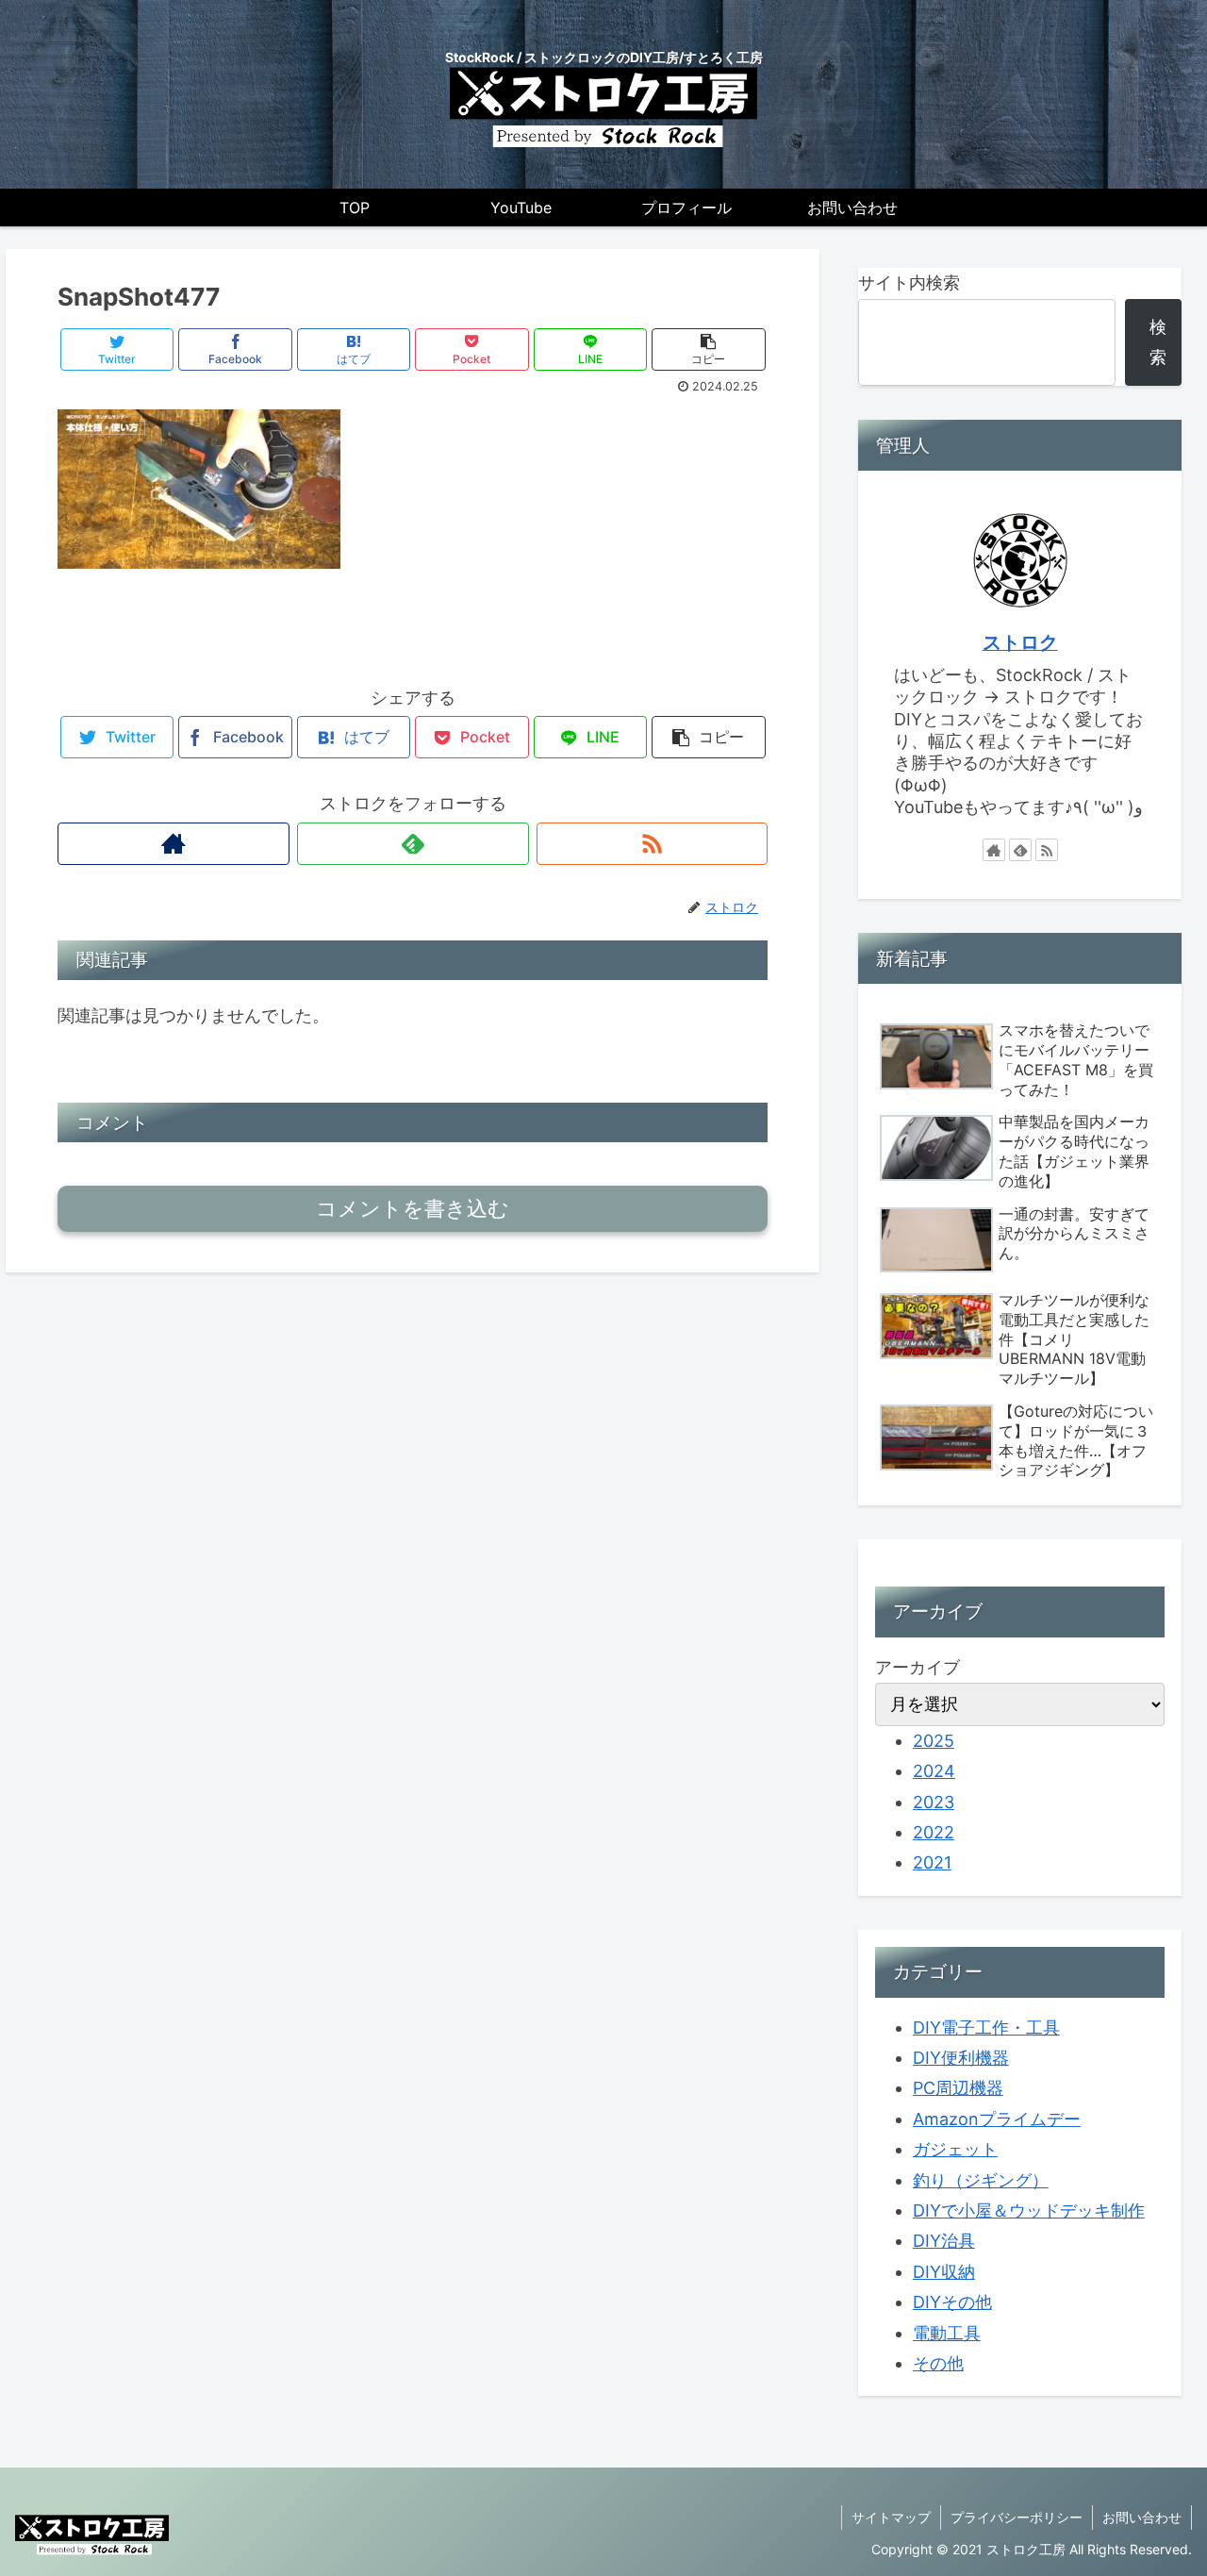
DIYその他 (952, 2302)
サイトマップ (891, 2517)
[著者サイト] (174, 844)
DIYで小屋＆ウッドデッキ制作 (1029, 2210)
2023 (934, 1802)
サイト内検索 (909, 283)
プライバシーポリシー (1017, 2517)
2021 (932, 1862)
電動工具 (947, 2333)
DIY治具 (944, 2241)
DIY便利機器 (961, 2058)
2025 (934, 1741)
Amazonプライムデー (997, 2119)
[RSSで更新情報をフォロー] (653, 844)
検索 (1158, 342)
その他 (938, 2363)
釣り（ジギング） (981, 2180)
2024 (934, 1771)
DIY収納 (944, 2272)
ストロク (1020, 642)
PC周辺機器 (958, 2088)
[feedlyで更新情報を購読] (413, 844)
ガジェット (955, 2149)
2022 (934, 1832)
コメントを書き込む (413, 1209)
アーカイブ (918, 1667)
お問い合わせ (1142, 2517)
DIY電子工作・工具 (986, 2028)
